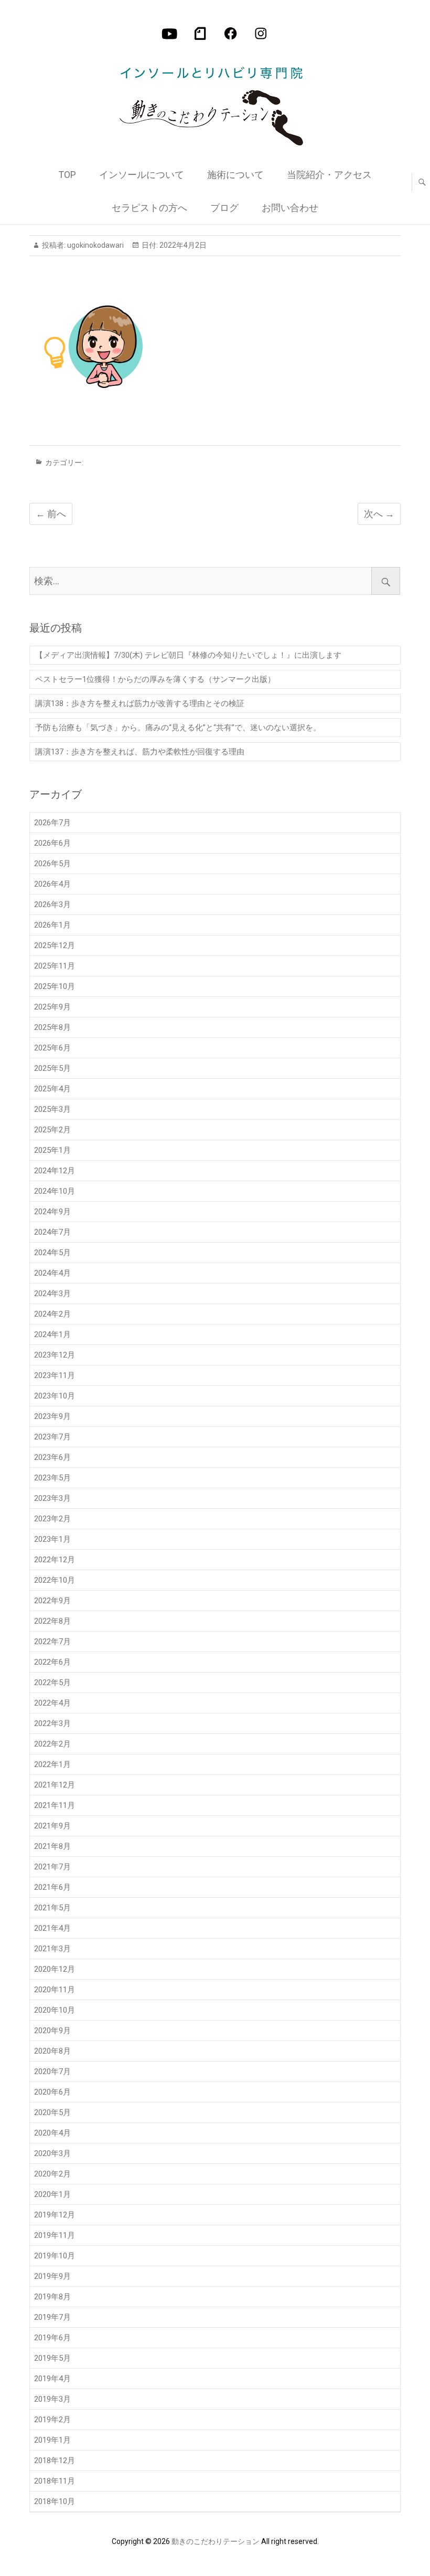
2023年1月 (52, 1539)
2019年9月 (52, 2276)
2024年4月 (52, 1273)
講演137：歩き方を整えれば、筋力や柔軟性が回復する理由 (140, 752)
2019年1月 (52, 2440)
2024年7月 (52, 1232)
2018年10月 (55, 2501)
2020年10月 (55, 2010)
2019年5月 (52, 2358)
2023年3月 (52, 1498)
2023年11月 (55, 1375)
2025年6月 (52, 1048)
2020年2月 (52, 2174)
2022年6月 (52, 1662)
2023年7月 (52, 1437)
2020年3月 (52, 2153)
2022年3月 (52, 1723)
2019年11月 (55, 2235)
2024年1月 (52, 1334)
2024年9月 (52, 1212)
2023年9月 (52, 1416)
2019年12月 (55, 2215)
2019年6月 (52, 2338)
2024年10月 (55, 1191)
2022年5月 (52, 1683)
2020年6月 (52, 2092)
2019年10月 (55, 2256)
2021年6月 (52, 1887)
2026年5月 (52, 864)
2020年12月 (55, 1969)
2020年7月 (52, 2072)
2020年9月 (52, 2031)
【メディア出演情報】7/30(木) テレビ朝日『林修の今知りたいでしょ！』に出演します (188, 655)
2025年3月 (52, 1109)
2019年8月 (52, 2297)
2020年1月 (52, 2194)
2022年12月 (55, 1560)
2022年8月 (52, 1621)
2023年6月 (52, 1457)
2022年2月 (52, 1744)
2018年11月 (55, 2481)
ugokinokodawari (95, 245)
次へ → (379, 514)
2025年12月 (55, 945)
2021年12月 (55, 1785)
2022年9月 (52, 1601)
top (67, 175)
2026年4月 (52, 884)
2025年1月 (52, 1150)
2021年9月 (52, 1826)
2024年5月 (52, 1253)
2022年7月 (52, 1642)
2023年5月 (52, 1478)
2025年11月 (55, 966)
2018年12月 (55, 2461)
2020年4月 (52, 2133)
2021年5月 (52, 1908)
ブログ (224, 208)
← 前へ (51, 514)
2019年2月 (52, 2420)
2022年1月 (52, 1764)
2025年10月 (55, 986)
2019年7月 (52, 2317)
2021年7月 (52, 1867)
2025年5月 (52, 1068)
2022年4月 (52, 1703)
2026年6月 (52, 843)
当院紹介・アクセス (329, 175)
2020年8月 (52, 2051)
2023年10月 (55, 1396)
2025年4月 (52, 1089)
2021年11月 (55, 1805)
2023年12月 (55, 1355)
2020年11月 (55, 1990)
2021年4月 (52, 1928)
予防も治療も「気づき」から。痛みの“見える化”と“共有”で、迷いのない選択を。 (178, 728)
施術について (235, 175)
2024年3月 (52, 1294)
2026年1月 (52, 925)
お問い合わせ (290, 208)
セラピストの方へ (149, 208)
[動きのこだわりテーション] (214, 101)
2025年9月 (52, 1007)
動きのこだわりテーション (216, 2541)
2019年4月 (52, 2379)
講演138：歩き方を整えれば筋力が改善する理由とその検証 (140, 703)
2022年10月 (55, 1580)
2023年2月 (52, 1519)
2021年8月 (52, 1846)
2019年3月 (52, 2399)
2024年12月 (55, 1171)
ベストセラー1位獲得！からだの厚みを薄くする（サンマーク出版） (155, 679)
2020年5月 (52, 2112)
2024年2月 (52, 1314)
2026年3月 (52, 905)
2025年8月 (52, 1027)
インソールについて (142, 175)
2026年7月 (52, 823)
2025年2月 (52, 1130)
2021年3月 (52, 1949)
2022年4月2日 (182, 245)
